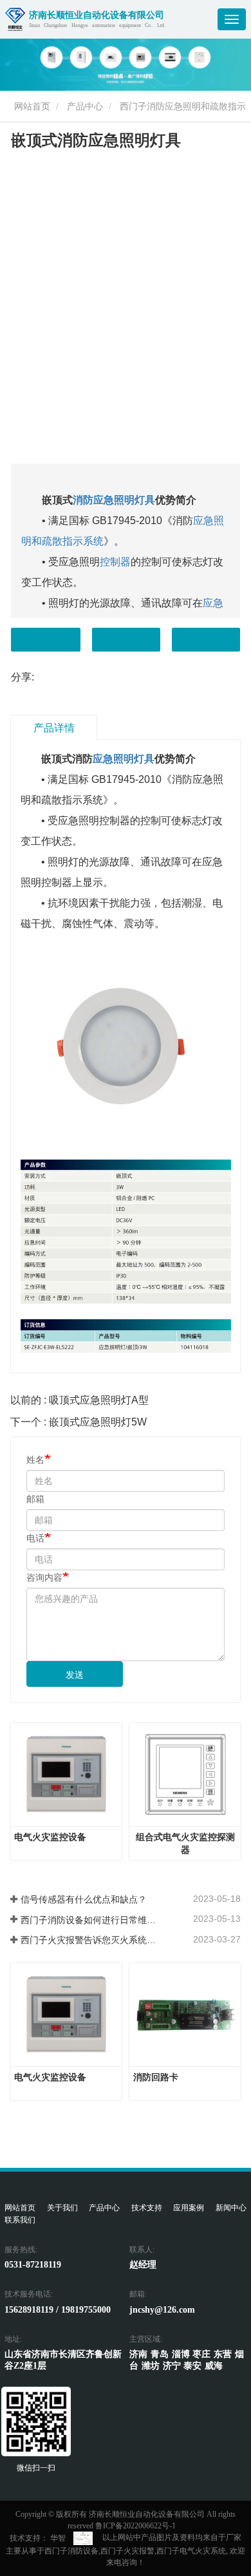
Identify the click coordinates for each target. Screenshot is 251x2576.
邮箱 (35, 1499)
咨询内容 (44, 1577)
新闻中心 (231, 2208)
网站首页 (31, 106)
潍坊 (151, 2365)
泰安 (192, 2365)
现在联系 (46, 640)
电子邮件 (126, 640)
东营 (223, 2354)
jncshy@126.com (162, 2309)
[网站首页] (15, 19)
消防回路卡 (156, 2077)
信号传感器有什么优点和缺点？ (84, 1899)
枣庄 (201, 2354)
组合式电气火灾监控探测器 (185, 1843)
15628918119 (29, 2309)
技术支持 (147, 2208)
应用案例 (189, 2208)
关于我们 (62, 2208)
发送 (75, 1675)
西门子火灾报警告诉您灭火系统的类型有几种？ (90, 1940)
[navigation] (232, 19)
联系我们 (20, 2220)
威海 (214, 2365)
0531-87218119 (33, 2264)
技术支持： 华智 (38, 2538)
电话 (206, 640)
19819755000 (86, 2309)
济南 (138, 2354)
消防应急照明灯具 (114, 500)
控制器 (115, 562)
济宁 (172, 2365)
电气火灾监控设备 (50, 1837)
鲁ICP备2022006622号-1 (135, 2526)
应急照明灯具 (124, 759)
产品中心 (85, 106)
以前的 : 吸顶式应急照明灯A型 (79, 1400)
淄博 (181, 2354)
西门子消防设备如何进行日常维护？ (90, 1920)
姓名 (35, 1460)
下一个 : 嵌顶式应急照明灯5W (79, 1422)
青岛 (160, 2354)
